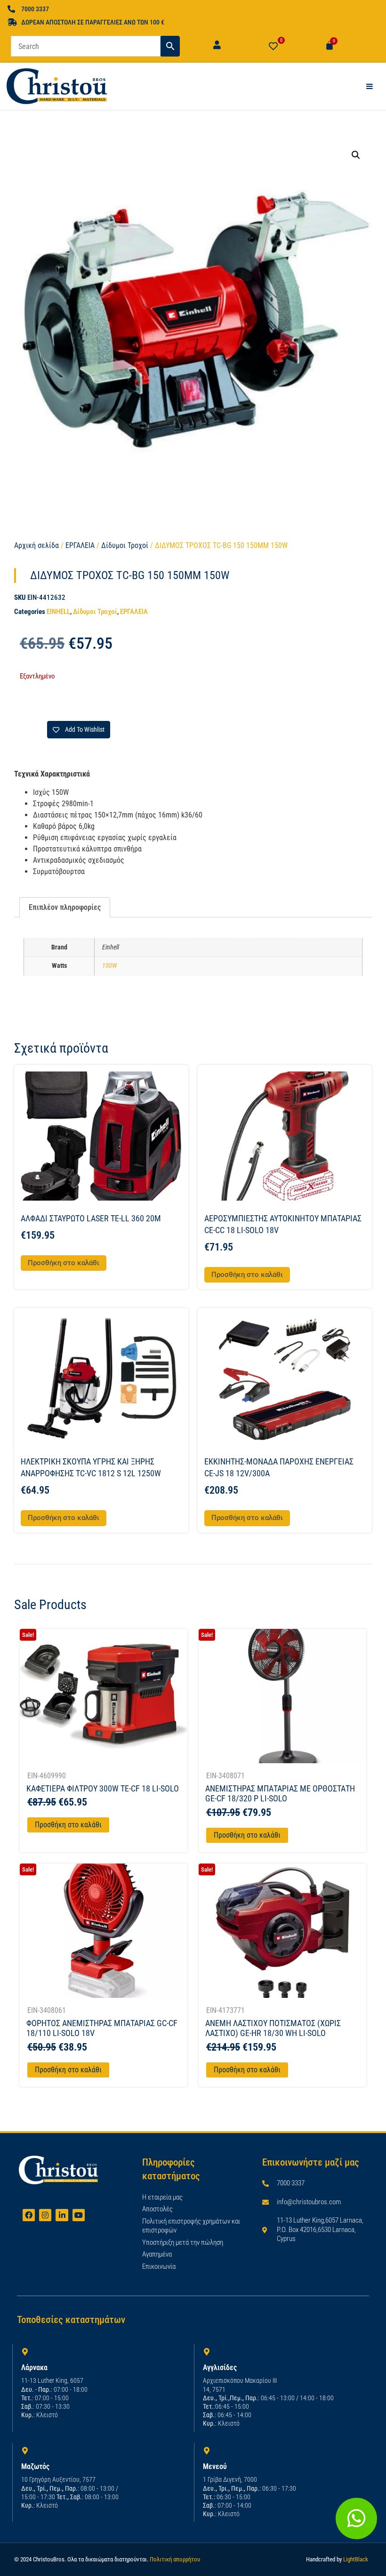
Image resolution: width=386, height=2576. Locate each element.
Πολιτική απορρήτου (175, 2559)
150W (109, 966)
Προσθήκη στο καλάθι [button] (64, 1263)
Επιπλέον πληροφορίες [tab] (65, 907)
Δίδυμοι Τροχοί (125, 545)
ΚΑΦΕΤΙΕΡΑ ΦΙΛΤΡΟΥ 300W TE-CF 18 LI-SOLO (103, 1788)
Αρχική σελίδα (36, 545)
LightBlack (356, 2559)
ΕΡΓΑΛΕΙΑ (80, 545)
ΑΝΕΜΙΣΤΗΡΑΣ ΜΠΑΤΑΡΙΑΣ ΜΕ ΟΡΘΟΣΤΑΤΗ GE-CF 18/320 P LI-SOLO (280, 1794)
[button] (356, 155)
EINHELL (58, 612)
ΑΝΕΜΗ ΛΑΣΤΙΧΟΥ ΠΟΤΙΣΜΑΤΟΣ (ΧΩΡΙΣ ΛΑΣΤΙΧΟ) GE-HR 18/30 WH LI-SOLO (273, 2028)
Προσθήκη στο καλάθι (68, 1825)
